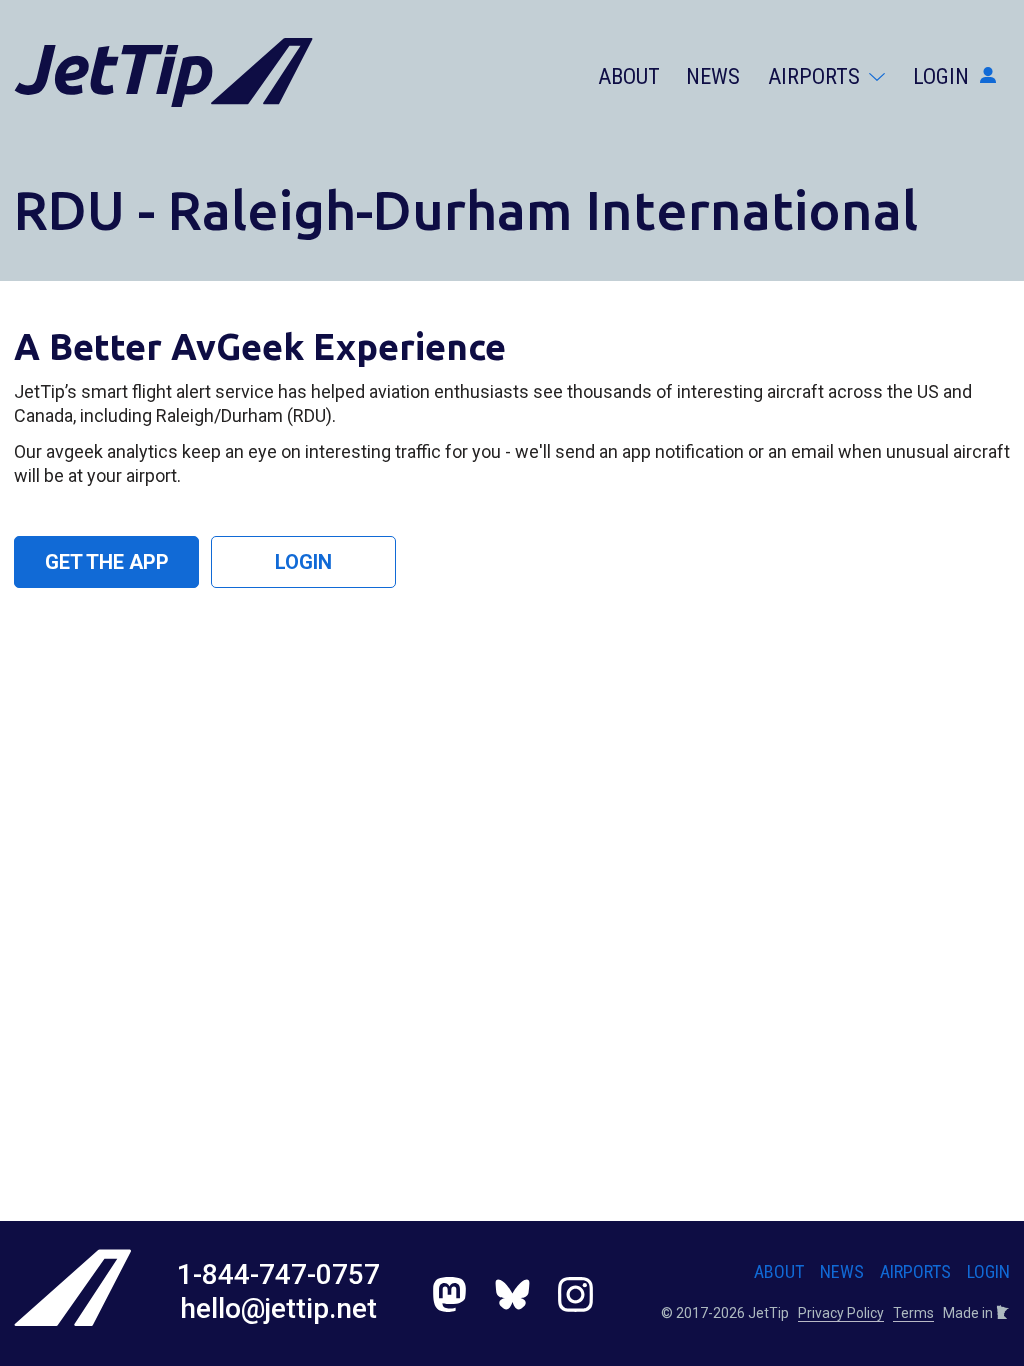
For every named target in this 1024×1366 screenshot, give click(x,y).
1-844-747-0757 (278, 1274)
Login (943, 76)
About (629, 76)
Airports (816, 76)
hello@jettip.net (278, 1308)
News (713, 76)
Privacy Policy (841, 1313)
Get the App (107, 562)
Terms (913, 1313)
